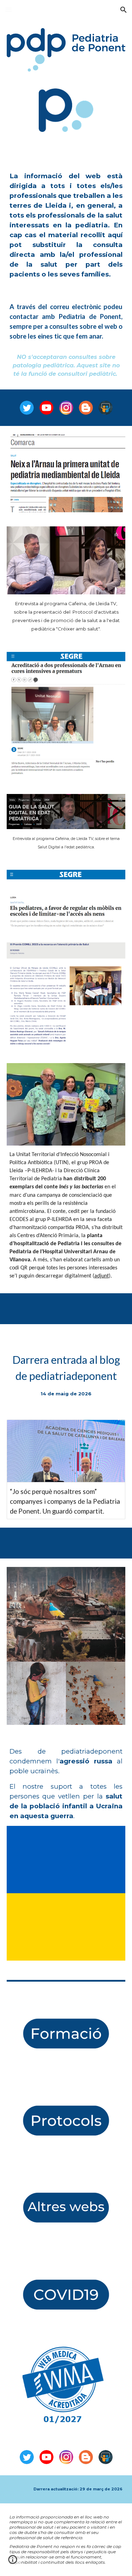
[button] (8, 10)
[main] (66, 225)
